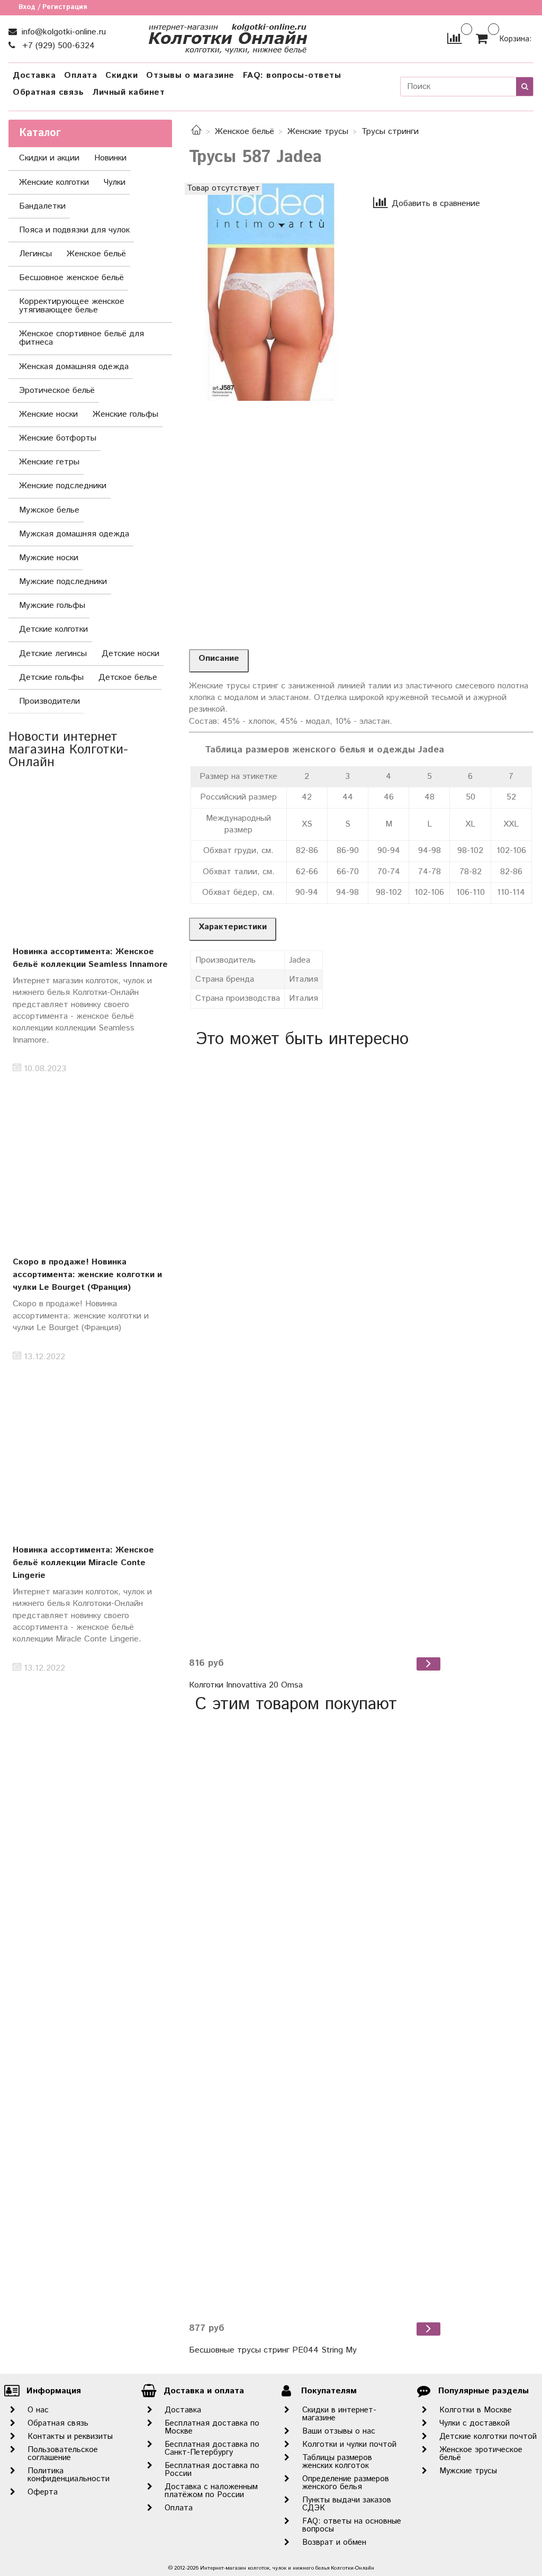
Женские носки (48, 414)
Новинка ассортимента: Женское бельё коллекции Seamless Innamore (90, 958)
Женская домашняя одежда (74, 367)
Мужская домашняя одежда (74, 534)
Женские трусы (318, 132)
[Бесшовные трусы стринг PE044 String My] (316, 2017)
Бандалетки (42, 206)
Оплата (80, 75)
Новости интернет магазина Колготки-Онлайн (68, 750)
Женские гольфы (125, 414)
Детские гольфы (51, 677)
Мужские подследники (63, 582)
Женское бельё (245, 132)
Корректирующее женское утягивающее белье (72, 306)
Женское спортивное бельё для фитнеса (82, 338)
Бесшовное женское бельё (71, 278)
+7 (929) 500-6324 (57, 46)
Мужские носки (49, 558)
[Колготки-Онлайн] (228, 36)
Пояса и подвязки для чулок (74, 230)
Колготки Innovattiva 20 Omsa (246, 1685)
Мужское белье (49, 510)
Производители (49, 701)
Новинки (110, 158)
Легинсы (35, 254)
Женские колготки (54, 182)
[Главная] (196, 132)
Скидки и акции (49, 158)
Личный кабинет (128, 92)
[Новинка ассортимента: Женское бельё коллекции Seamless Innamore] (90, 859)
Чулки (115, 182)
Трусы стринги (390, 132)
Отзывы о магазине (190, 75)
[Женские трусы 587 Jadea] (271, 291)
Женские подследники (63, 486)
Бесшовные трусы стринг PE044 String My (273, 2350)
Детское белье (128, 677)
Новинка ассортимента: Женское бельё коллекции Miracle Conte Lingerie (83, 1563)
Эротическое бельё (57, 391)
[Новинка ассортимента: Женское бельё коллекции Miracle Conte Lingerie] (90, 1457)
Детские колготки (53, 629)
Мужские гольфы (52, 605)
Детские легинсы (53, 654)
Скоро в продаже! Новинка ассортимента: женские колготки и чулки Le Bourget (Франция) (87, 1275)
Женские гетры (49, 462)
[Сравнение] (454, 38)
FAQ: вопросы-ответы (292, 75)
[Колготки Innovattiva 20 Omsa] (316, 1352)
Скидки (121, 75)
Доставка (34, 75)
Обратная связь (48, 92)
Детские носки (130, 654)
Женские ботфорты (58, 438)
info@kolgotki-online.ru (62, 32)
